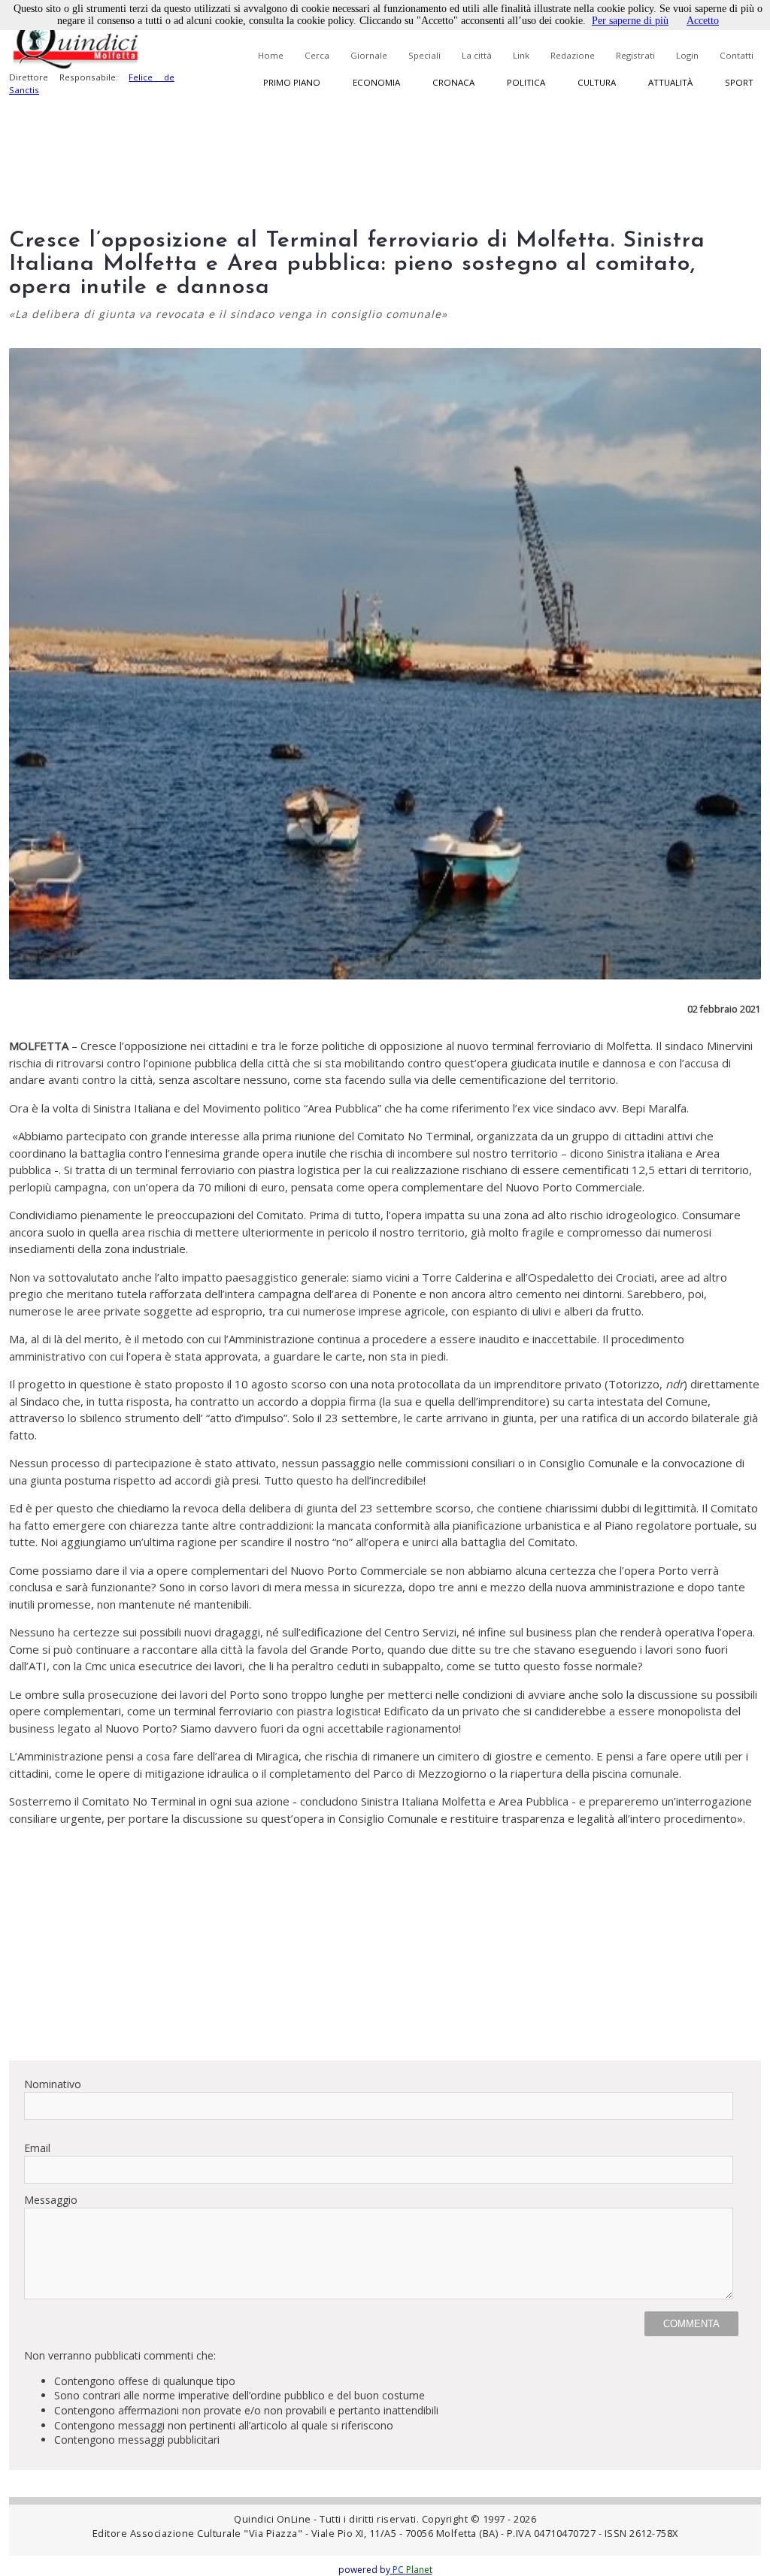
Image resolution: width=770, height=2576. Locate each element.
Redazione (573, 55)
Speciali (424, 55)
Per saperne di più (630, 21)
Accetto (703, 21)
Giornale (369, 55)
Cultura (597, 82)
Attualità (670, 82)
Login (687, 55)
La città (477, 55)
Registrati (635, 55)
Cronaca (453, 82)
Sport (739, 82)
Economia (376, 82)
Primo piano (292, 82)
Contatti (737, 55)
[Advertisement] (385, 1943)
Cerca (317, 55)
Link (521, 55)
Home (271, 55)
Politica (526, 82)
